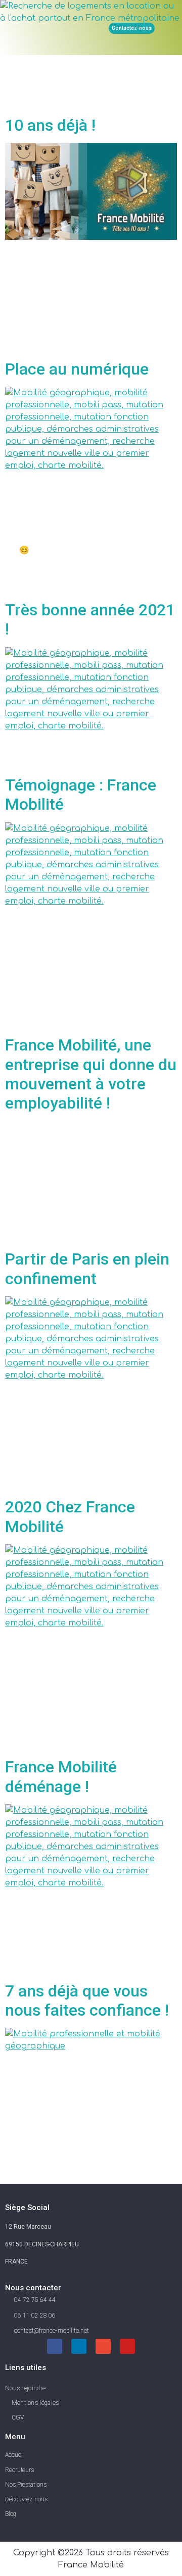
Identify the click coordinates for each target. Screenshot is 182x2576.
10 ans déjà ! (50, 125)
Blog (11, 2514)
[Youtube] (127, 2346)
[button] (84, 28)
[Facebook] (55, 2346)
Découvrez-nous (26, 2499)
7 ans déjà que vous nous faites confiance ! (87, 2001)
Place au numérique (77, 369)
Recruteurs (19, 2470)
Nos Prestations (26, 2485)
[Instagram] (103, 2346)
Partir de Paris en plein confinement (87, 1269)
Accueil (14, 2455)
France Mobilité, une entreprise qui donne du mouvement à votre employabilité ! (91, 1074)
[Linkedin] (79, 2346)
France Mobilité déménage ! (61, 1776)
